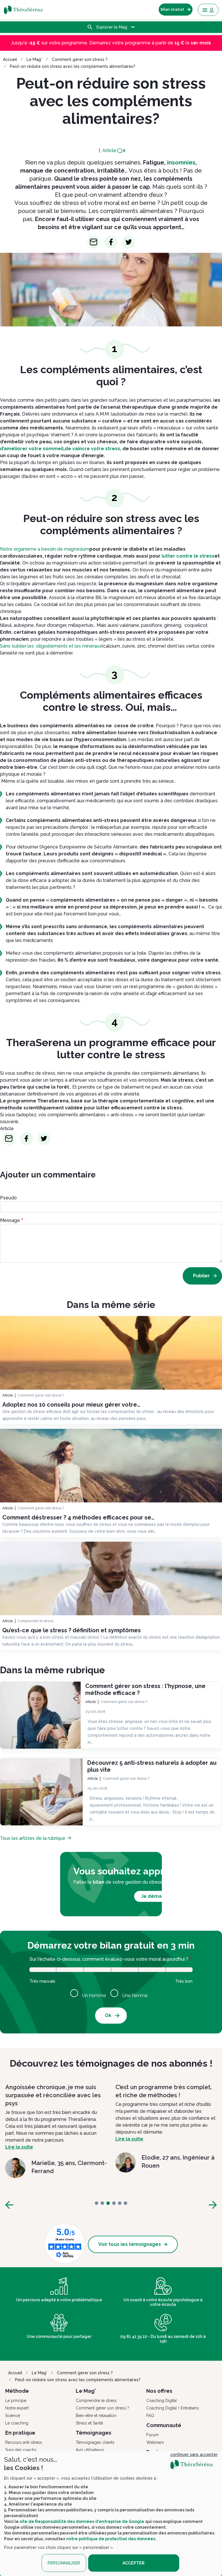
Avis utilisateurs (90, 2450)
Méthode (17, 2391)
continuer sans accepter (194, 2455)
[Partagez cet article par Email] (94, 242)
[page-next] (213, 2205)
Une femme (135, 1995)
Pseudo (8, 1198)
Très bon (179, 1972)
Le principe (16, 2401)
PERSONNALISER (64, 2563)
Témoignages (94, 2433)
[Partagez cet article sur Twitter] (128, 242)
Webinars (155, 2442)
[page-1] (102, 2203)
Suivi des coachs (21, 2450)
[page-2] (108, 2203)
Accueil (10, 59)
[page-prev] (9, 2205)
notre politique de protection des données (111, 2539)
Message (10, 1220)
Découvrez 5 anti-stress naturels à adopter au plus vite (152, 1766)
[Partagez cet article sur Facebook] (111, 242)
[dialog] (111, 2514)
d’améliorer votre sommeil (32, 449)
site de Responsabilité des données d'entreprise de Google (82, 2521)
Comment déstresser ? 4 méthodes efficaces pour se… (78, 1517)
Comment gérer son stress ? (80, 59)
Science (13, 2416)
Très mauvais (43, 1972)
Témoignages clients (95, 2442)
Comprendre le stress (36, 1621)
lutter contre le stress (188, 556)
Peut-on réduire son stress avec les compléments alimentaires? (73, 66)
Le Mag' (34, 59)
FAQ (150, 2416)
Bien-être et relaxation (96, 2416)
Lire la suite (19, 2139)
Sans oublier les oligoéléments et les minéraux (51, 646)
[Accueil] (27, 10)
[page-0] (97, 2203)
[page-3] (114, 2203)
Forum (152, 2435)
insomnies (181, 162)
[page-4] (120, 2203)
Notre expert (17, 2408)
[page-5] (125, 2203)
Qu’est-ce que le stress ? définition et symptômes (72, 1630)
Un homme (94, 1995)
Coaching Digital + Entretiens (173, 2408)
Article (109, 151)
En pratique (20, 2433)
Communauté (164, 2425)
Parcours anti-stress (24, 2442)
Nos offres (159, 2391)
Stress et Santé (89, 2423)
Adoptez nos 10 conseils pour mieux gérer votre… (71, 1405)
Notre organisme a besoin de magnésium (45, 549)
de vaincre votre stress (92, 449)
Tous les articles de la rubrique (33, 1838)
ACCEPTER (134, 2563)
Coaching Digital (162, 2401)
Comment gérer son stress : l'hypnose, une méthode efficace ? (145, 1689)
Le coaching (17, 2423)
